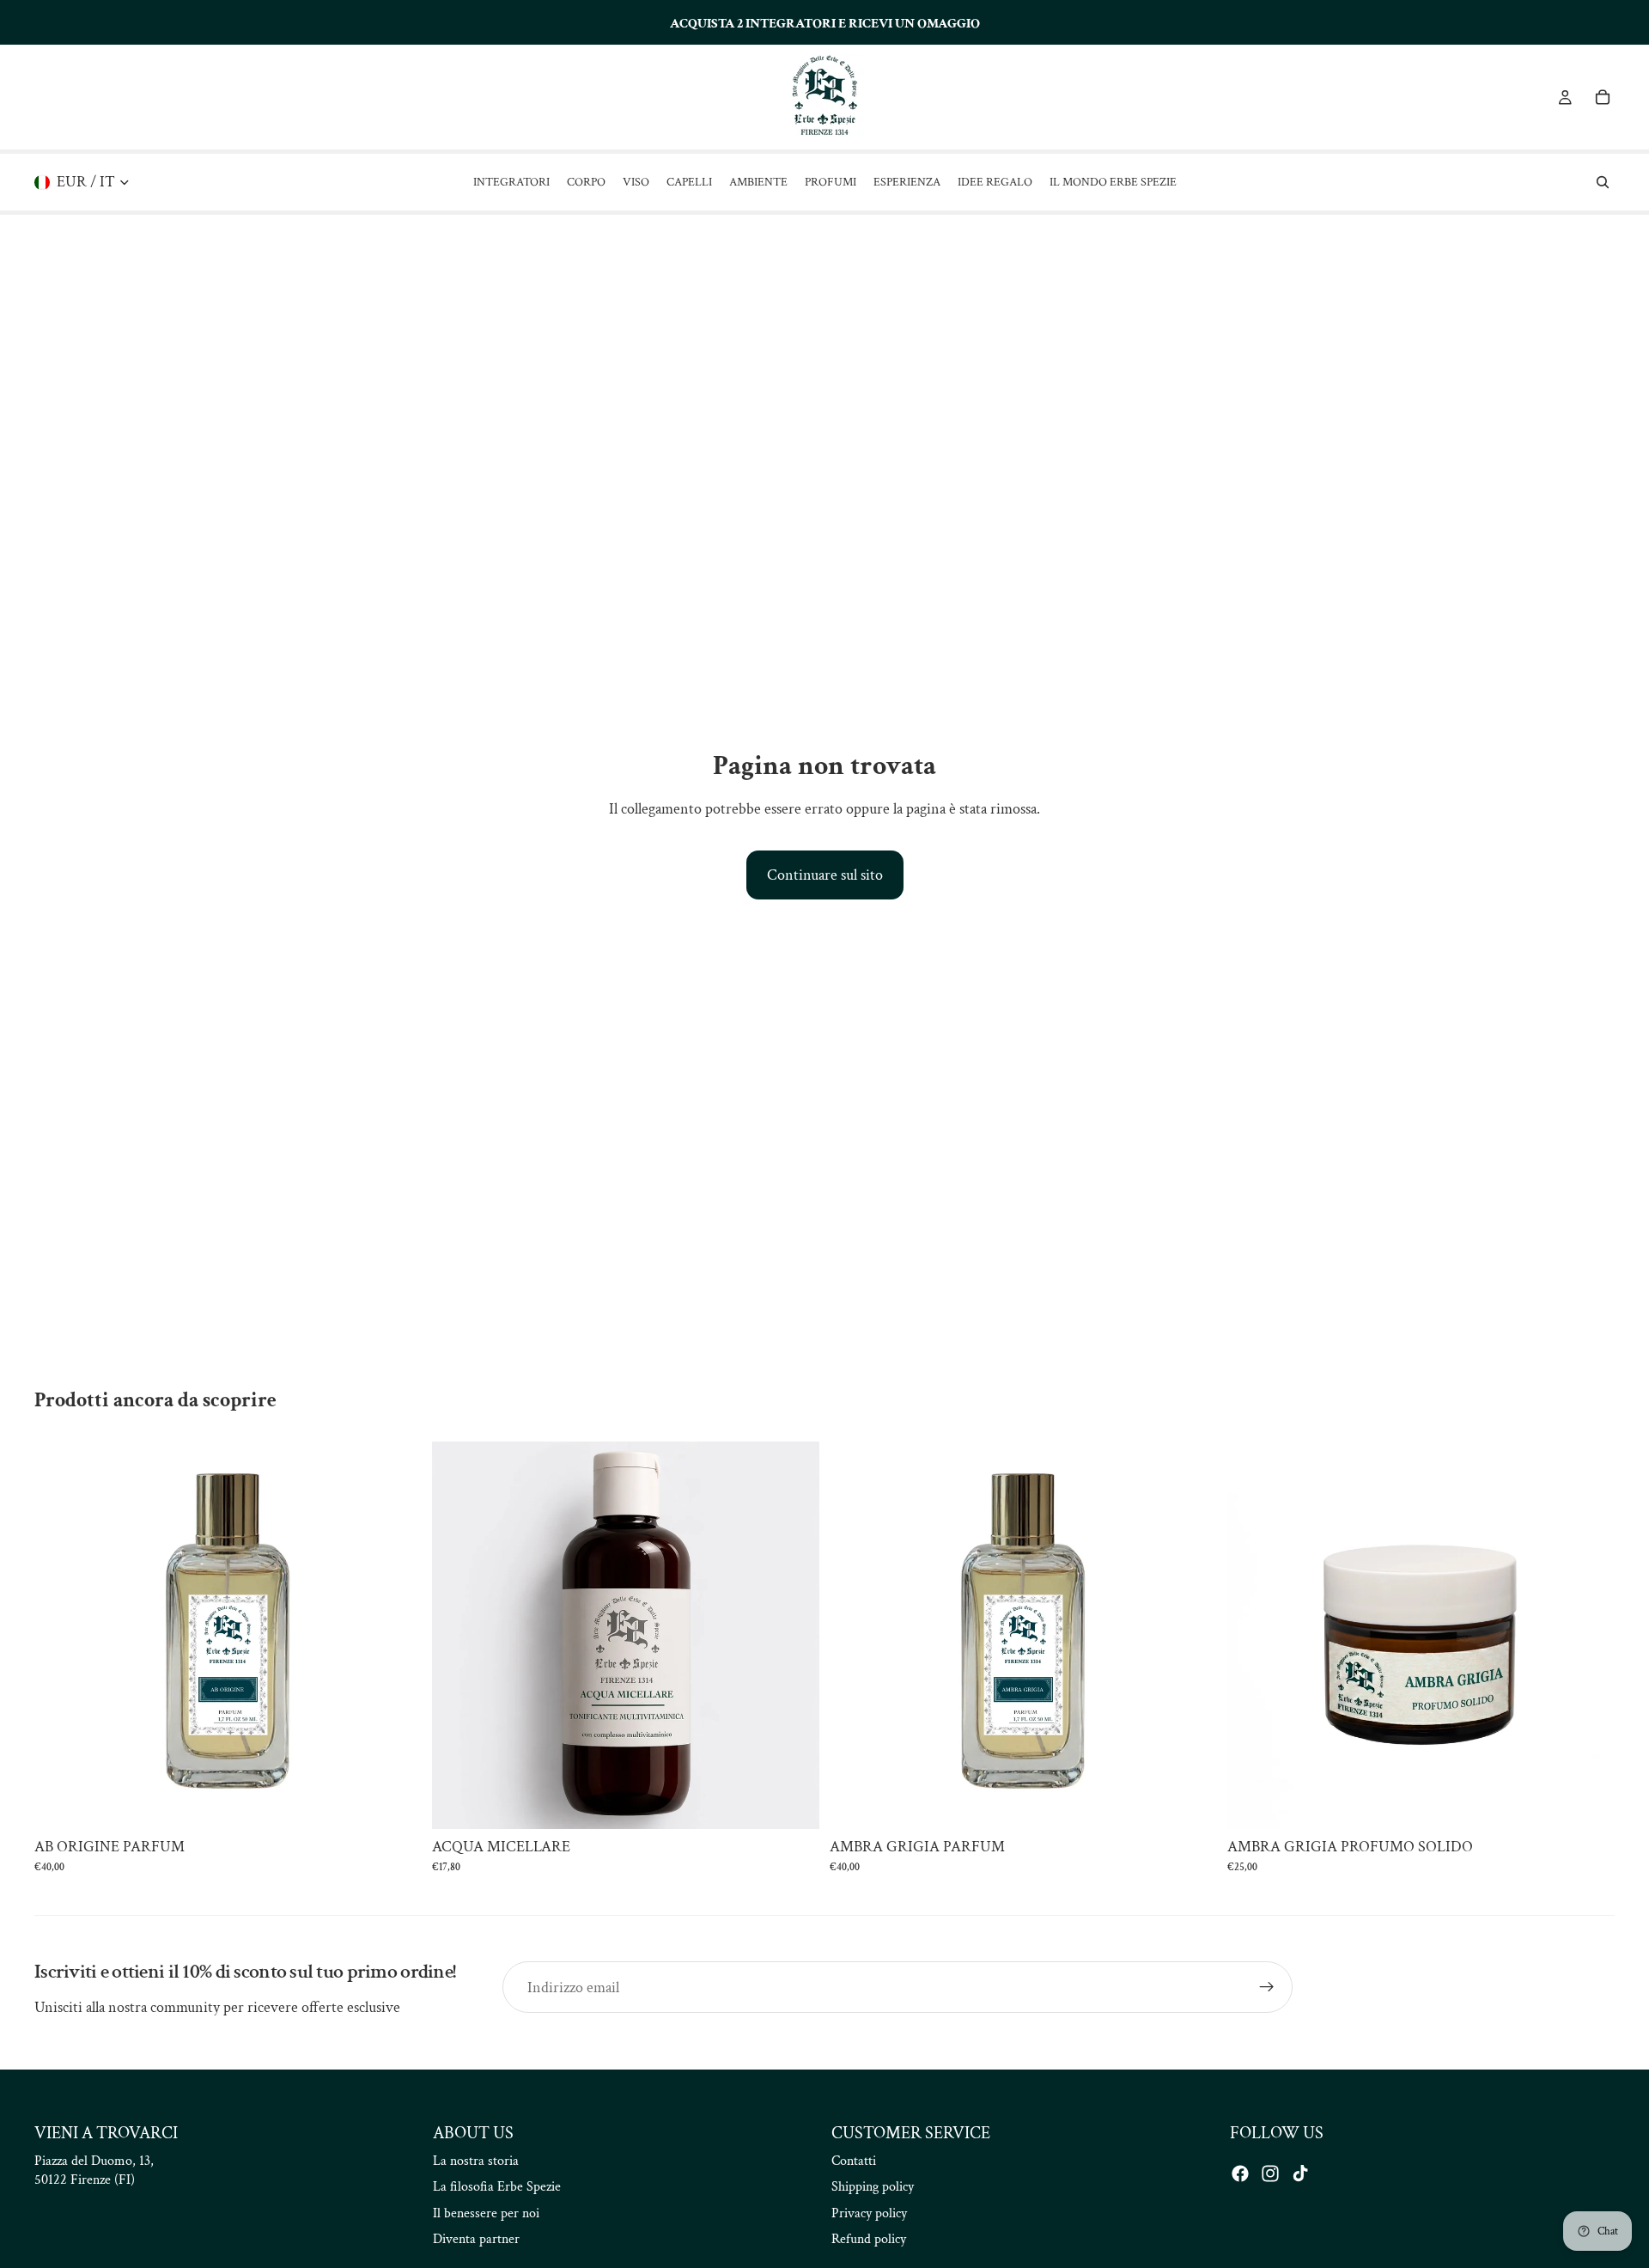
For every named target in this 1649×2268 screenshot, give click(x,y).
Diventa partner (476, 2239)
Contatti (854, 2161)
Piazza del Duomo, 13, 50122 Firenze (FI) (94, 2170)
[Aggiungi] (793, 1803)
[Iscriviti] (1267, 1987)
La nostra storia (476, 2161)
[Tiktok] (1300, 2173)
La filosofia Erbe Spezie (497, 2187)
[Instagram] (1270, 2173)
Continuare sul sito (825, 875)
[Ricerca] (1603, 182)
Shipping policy (873, 2187)
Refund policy (869, 2239)
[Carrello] (1603, 97)
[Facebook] (1240, 2173)
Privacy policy (869, 2213)
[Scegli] (395, 1803)
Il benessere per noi (486, 2213)
